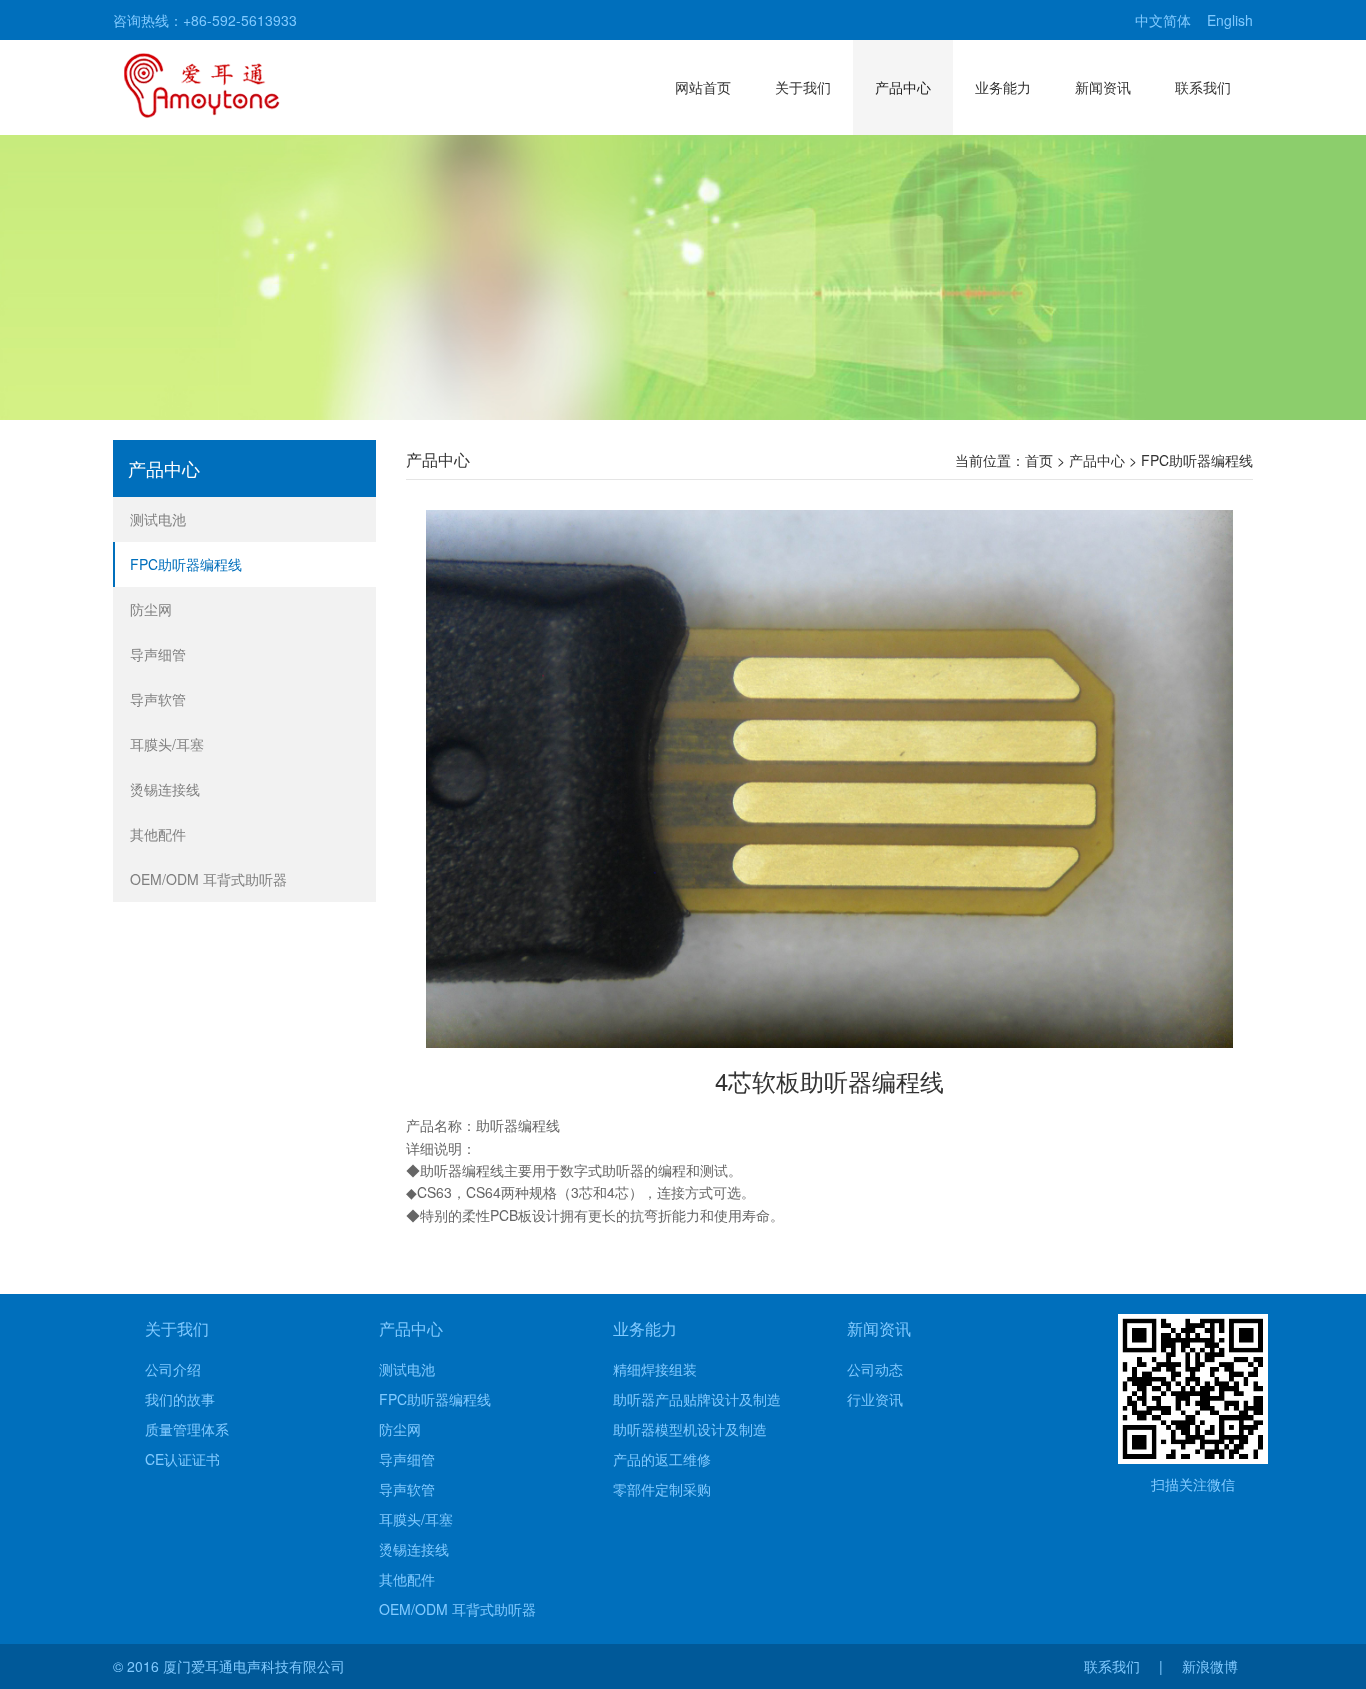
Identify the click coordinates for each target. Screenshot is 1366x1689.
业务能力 (1003, 87)
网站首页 (703, 87)
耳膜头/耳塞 (167, 744)
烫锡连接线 (165, 789)
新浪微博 (1210, 1666)
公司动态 (875, 1369)
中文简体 (1163, 20)
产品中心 (903, 87)
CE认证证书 (182, 1459)
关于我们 (803, 87)
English (1230, 20)
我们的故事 (180, 1399)
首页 (1039, 460)
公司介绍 (173, 1369)
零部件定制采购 (662, 1489)
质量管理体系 (187, 1429)
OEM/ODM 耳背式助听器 (208, 879)
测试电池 (158, 519)
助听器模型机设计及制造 (690, 1429)
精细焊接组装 (655, 1369)
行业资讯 (875, 1399)
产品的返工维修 (662, 1459)
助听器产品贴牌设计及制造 (697, 1399)
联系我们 (1203, 87)
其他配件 (158, 834)
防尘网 (151, 609)
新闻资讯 (1103, 87)
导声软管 (158, 699)
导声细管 (158, 654)
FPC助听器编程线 (186, 564)
